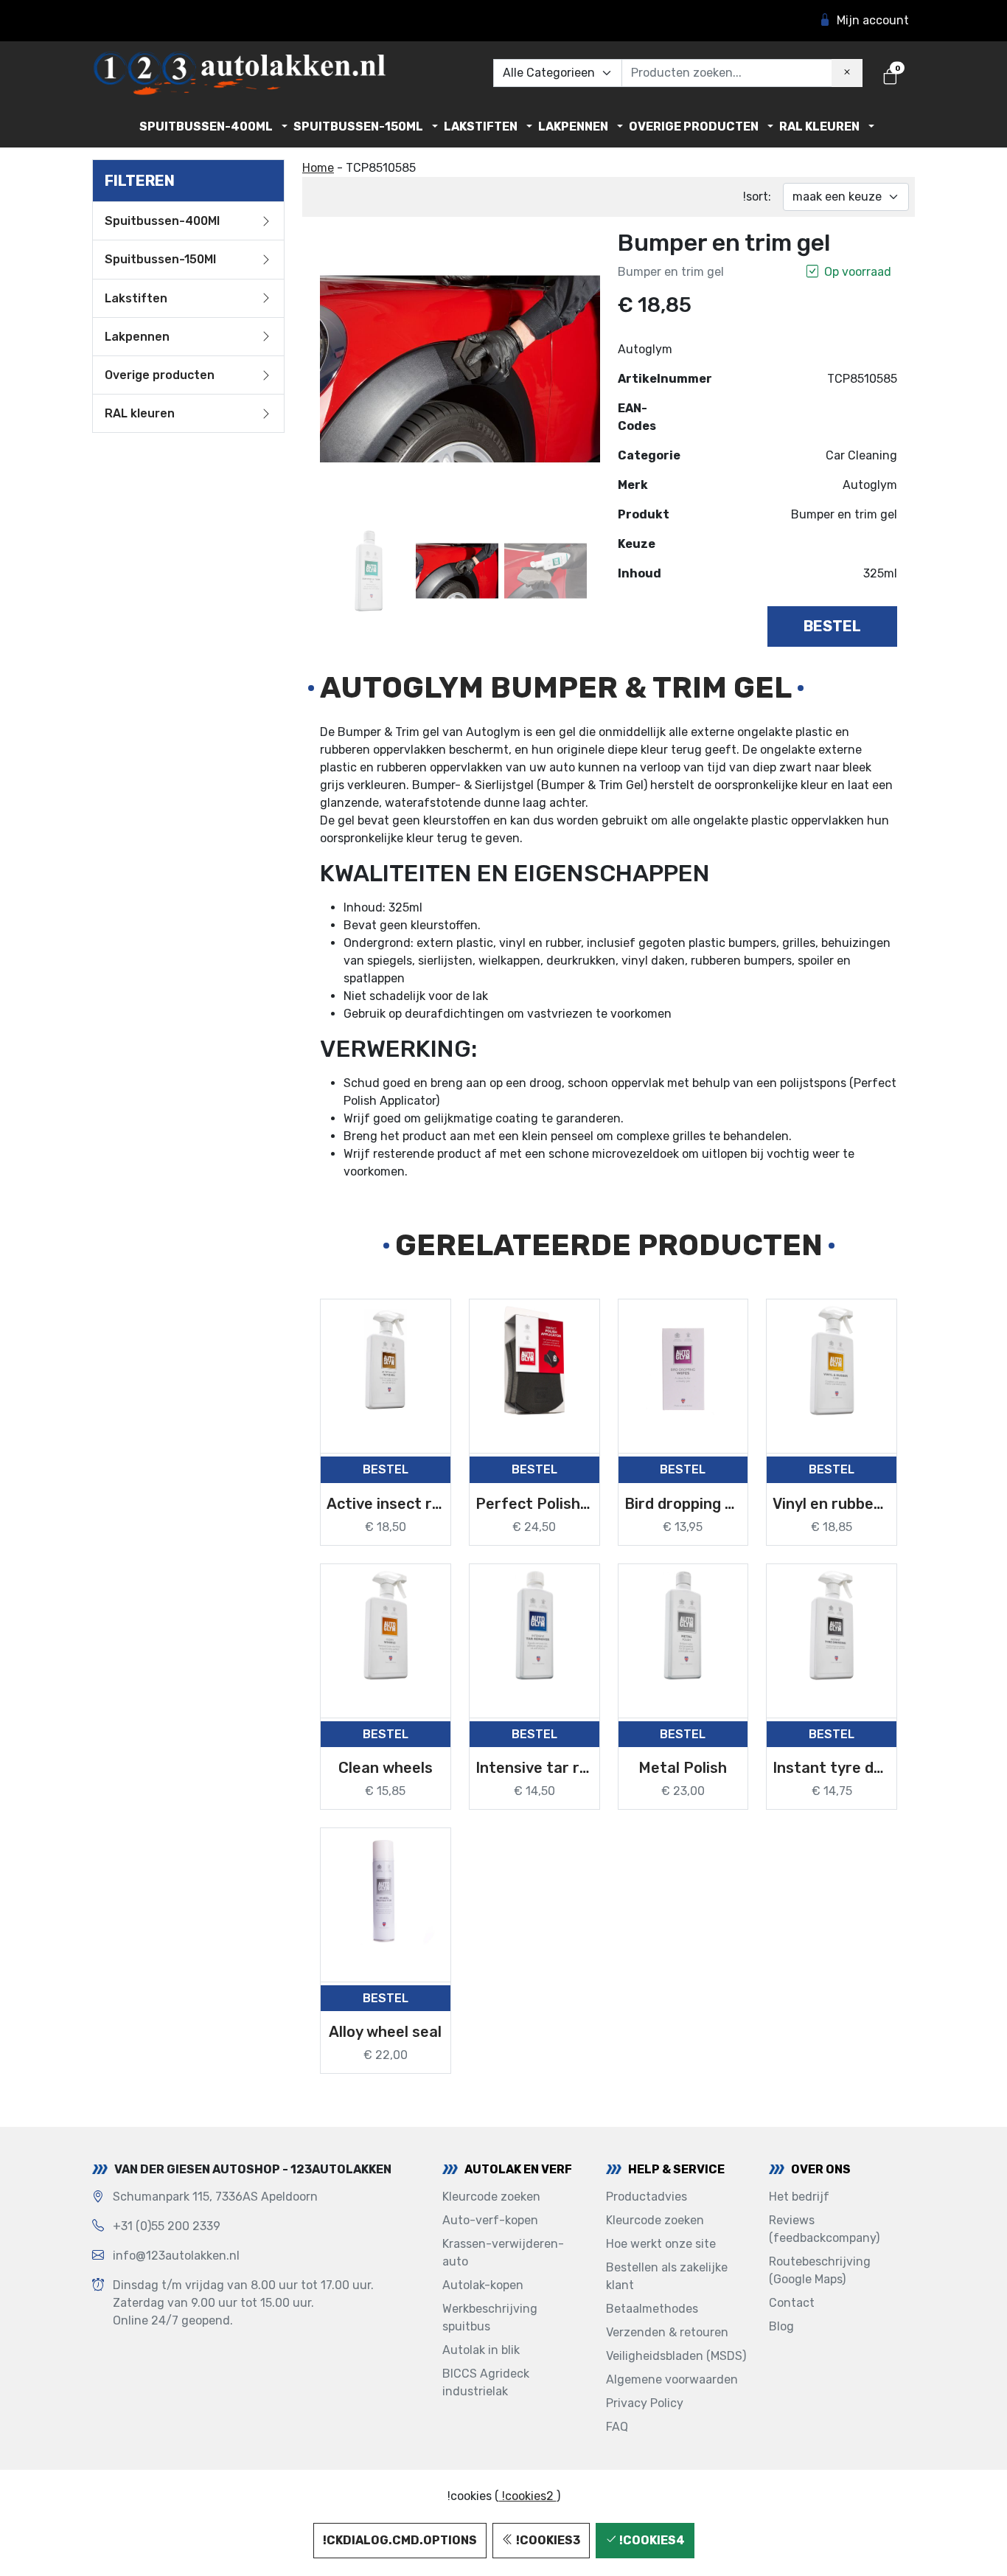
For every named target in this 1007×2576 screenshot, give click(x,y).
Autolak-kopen (483, 2285)
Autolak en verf (518, 2169)
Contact (792, 2303)
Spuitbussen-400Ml (206, 126)
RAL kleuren (819, 126)
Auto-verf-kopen (490, 2220)
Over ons (821, 2169)
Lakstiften (481, 126)
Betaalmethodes (652, 2309)
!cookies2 (528, 2496)
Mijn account (873, 20)
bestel (832, 626)
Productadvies (647, 2197)
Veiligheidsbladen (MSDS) (676, 2356)
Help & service (676, 2169)
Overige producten (694, 126)
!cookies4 (651, 2540)
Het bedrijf (799, 2197)
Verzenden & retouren (667, 2332)
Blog (781, 2326)
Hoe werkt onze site (661, 2244)
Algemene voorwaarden (672, 2379)
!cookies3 (547, 2540)
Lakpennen (573, 126)
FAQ (617, 2427)
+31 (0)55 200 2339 (167, 2226)
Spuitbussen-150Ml (358, 126)
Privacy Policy (645, 2403)
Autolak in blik (481, 2350)
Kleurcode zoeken (491, 2197)
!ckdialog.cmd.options (400, 2540)
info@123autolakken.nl (176, 2256)
